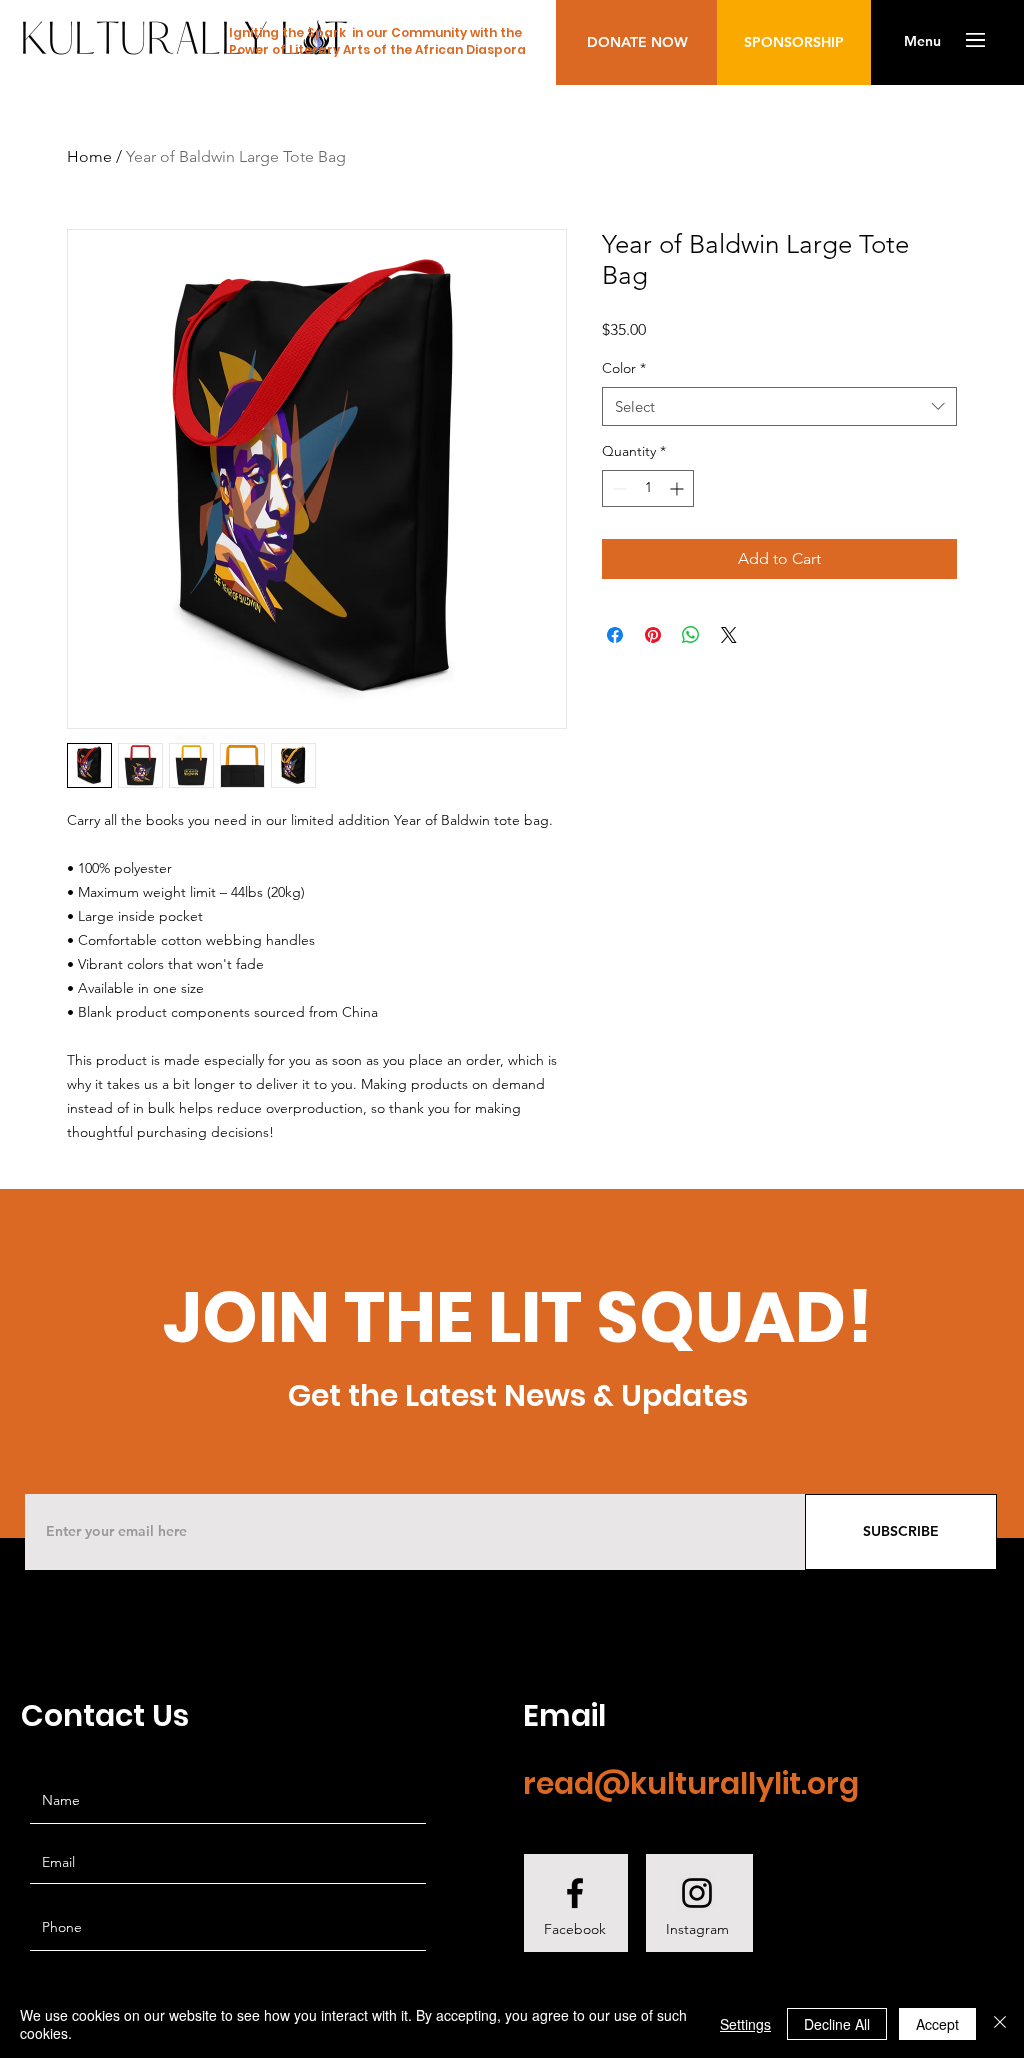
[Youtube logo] (824, 1893)
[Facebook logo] (575, 1893)
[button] (922, 42)
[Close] (1000, 2024)
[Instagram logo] (697, 1893)
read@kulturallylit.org (691, 1783)
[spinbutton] (648, 488)
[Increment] (678, 488)
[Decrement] (617, 488)
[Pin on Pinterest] (653, 635)
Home (89, 156)
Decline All (837, 2024)
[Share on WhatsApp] (691, 635)
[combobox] (779, 406)
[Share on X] (729, 635)
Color (624, 368)
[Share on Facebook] (615, 635)
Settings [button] (745, 2024)
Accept (937, 2024)
